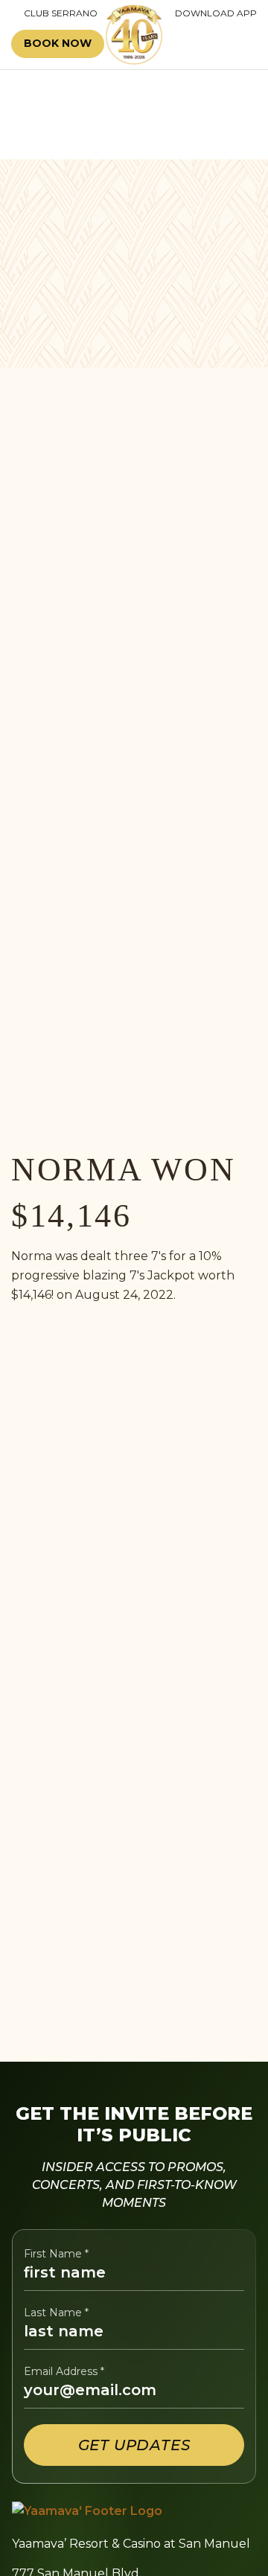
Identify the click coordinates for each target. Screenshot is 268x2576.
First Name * (56, 2254)
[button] (214, 44)
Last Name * (56, 2313)
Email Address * (64, 2372)
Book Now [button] (58, 43)
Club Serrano (54, 13)
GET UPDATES (134, 2445)
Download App (216, 13)
